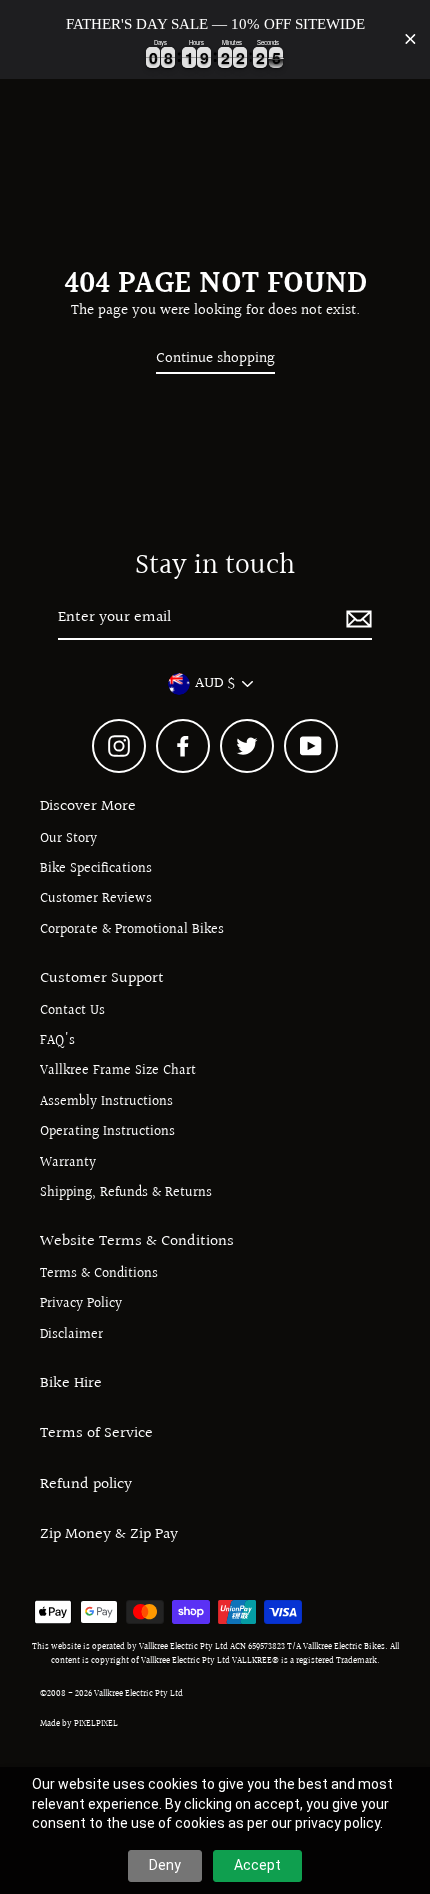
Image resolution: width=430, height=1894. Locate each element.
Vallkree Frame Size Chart (118, 1071)
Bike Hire (71, 1383)
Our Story (68, 839)
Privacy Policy (81, 1304)
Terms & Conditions (99, 1274)
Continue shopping (215, 358)
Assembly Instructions (106, 1102)
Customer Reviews (96, 899)
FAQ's (57, 1041)
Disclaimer (71, 1335)
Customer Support (102, 978)
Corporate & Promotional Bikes (132, 930)
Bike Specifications (96, 869)
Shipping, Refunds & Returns (126, 1193)
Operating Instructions (107, 1132)
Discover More (88, 806)
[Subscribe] (356, 619)
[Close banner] (410, 39)
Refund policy (86, 1484)
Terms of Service (96, 1433)
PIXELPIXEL (96, 1723)
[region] (215, 39)
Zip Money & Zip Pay (109, 1534)
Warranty (68, 1163)
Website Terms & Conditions (137, 1241)
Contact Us (72, 1011)
